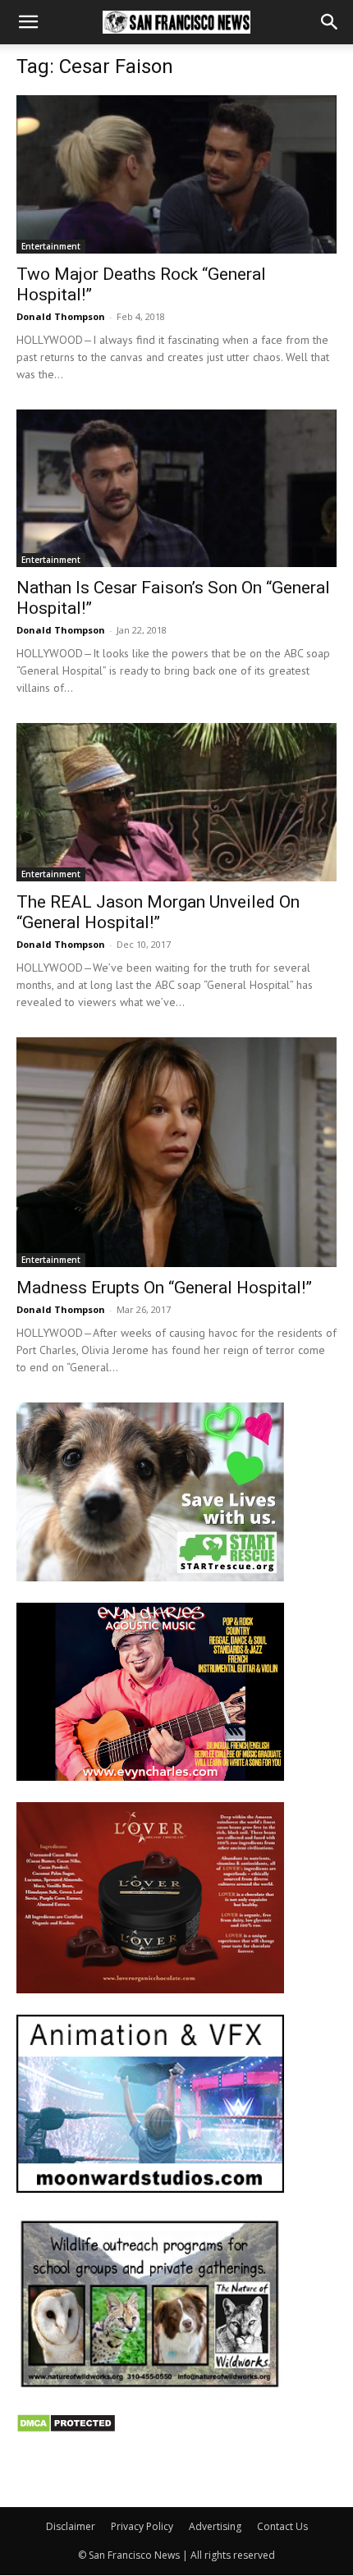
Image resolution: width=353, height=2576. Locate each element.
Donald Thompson (61, 316)
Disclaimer (71, 2526)
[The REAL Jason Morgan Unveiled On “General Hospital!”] (176, 802)
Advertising (215, 2526)
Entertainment (51, 246)
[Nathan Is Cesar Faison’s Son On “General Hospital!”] (176, 489)
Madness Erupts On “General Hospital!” (164, 1288)
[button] (28, 22)
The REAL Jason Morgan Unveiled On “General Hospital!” (158, 912)
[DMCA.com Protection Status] (66, 2429)
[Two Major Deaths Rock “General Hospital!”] (176, 174)
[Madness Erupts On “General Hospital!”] (176, 1153)
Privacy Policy (142, 2526)
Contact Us (282, 2526)
